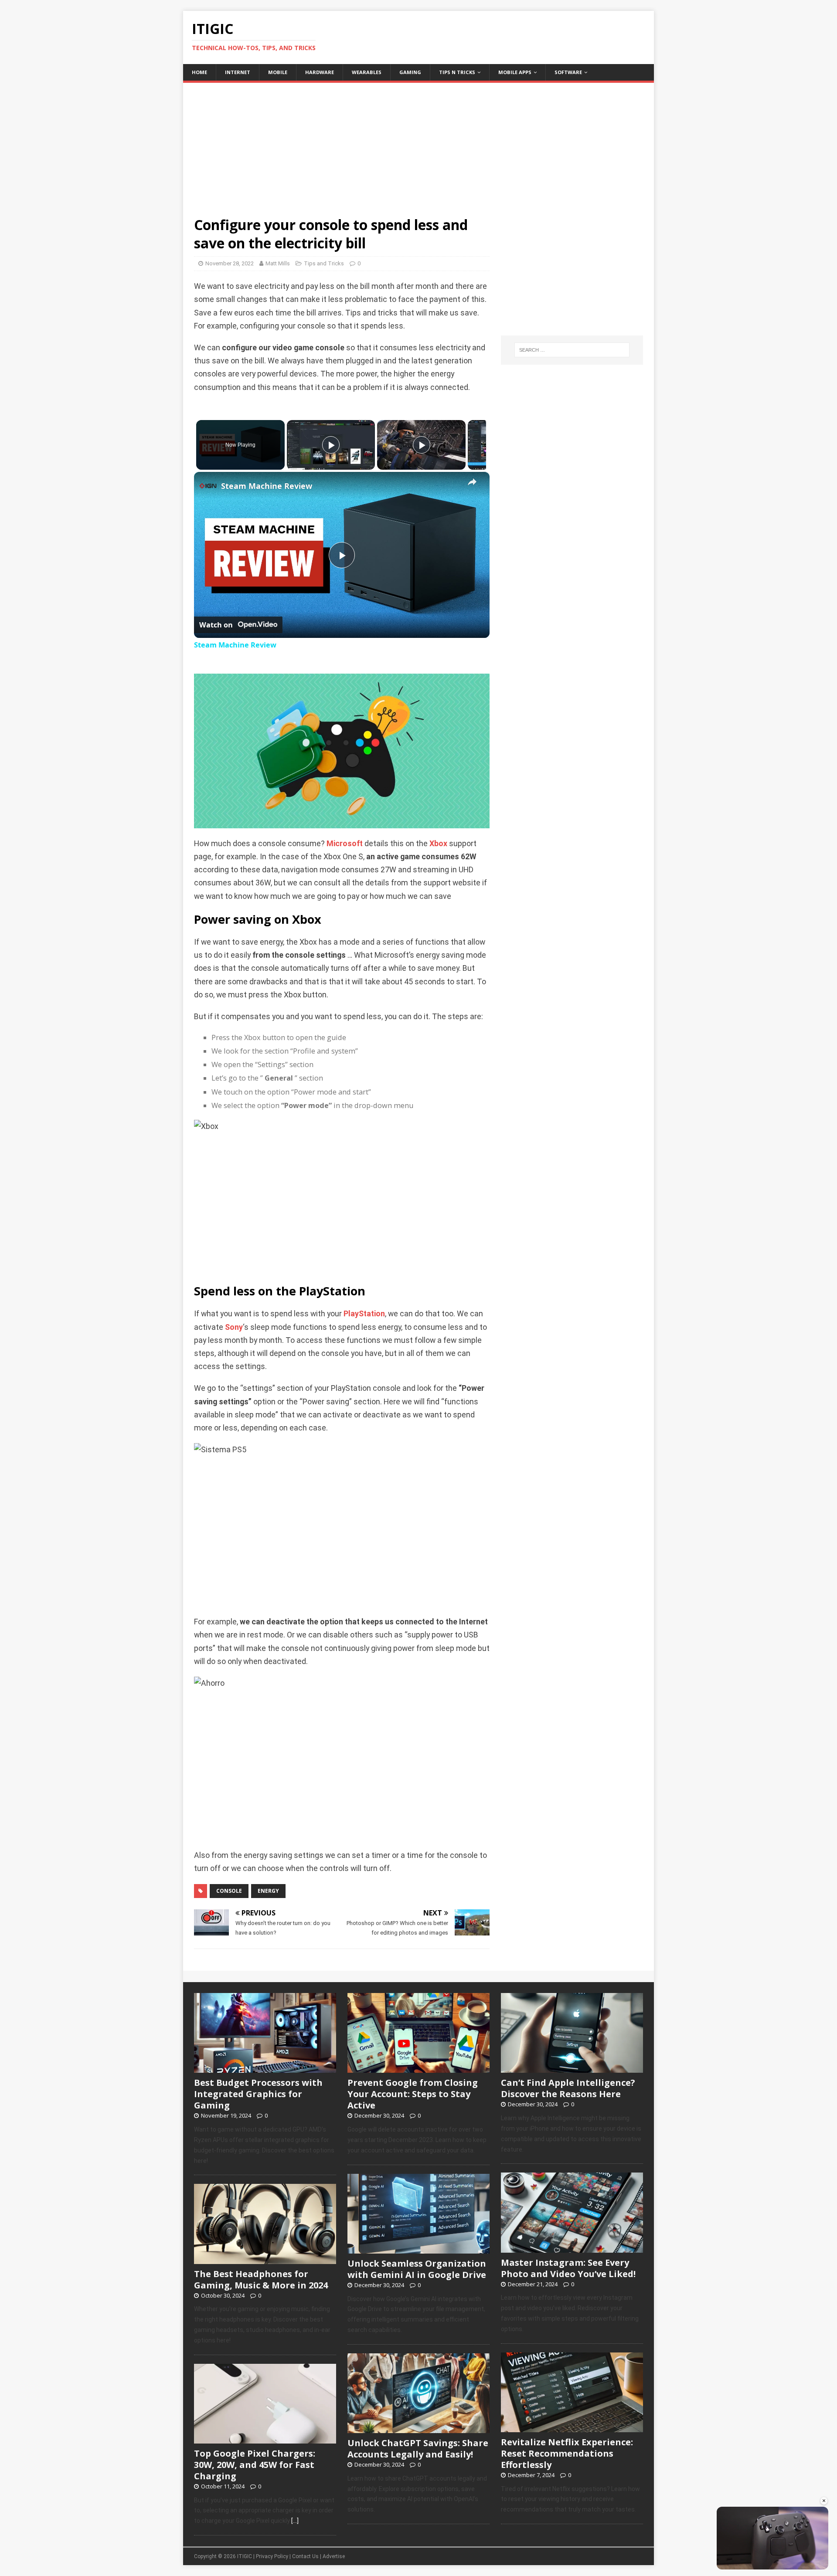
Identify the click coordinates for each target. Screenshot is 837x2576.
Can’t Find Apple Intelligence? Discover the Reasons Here (568, 2088)
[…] (295, 2521)
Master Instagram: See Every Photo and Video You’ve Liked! (568, 2268)
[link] (208, 486)
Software (568, 72)
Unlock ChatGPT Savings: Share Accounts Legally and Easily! (418, 2449)
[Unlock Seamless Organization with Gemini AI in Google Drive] (418, 2249)
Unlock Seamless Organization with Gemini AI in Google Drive (417, 2269)
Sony (234, 1327)
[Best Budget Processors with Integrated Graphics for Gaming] (265, 2068)
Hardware (320, 72)
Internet (238, 72)
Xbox (438, 844)
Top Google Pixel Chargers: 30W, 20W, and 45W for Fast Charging (255, 2465)
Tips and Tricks (324, 263)
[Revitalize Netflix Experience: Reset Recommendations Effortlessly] (572, 2427)
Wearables (367, 72)
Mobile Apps (515, 72)
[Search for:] (572, 350)
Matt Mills (278, 263)
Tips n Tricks (457, 72)
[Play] (331, 445)
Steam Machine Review (267, 486)
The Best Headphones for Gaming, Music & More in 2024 (261, 2279)
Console (229, 1891)
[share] (472, 482)
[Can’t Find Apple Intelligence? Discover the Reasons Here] (572, 2068)
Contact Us (305, 2556)
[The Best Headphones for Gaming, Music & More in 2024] (265, 2259)
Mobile (278, 72)
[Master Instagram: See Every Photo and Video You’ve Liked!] (572, 2248)
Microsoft (345, 844)
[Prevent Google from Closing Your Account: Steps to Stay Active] (418, 2068)
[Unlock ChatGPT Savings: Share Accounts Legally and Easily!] (418, 2428)
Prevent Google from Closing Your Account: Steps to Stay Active (413, 2094)
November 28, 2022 (230, 263)
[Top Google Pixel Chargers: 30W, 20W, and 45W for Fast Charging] (265, 2439)
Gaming (410, 72)
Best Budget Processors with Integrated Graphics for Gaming (258, 2094)
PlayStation (364, 1314)
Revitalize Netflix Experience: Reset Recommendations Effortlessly (567, 2453)
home (199, 72)
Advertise (334, 2556)
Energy (268, 1891)
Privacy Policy (272, 2556)
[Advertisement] (418, 144)
